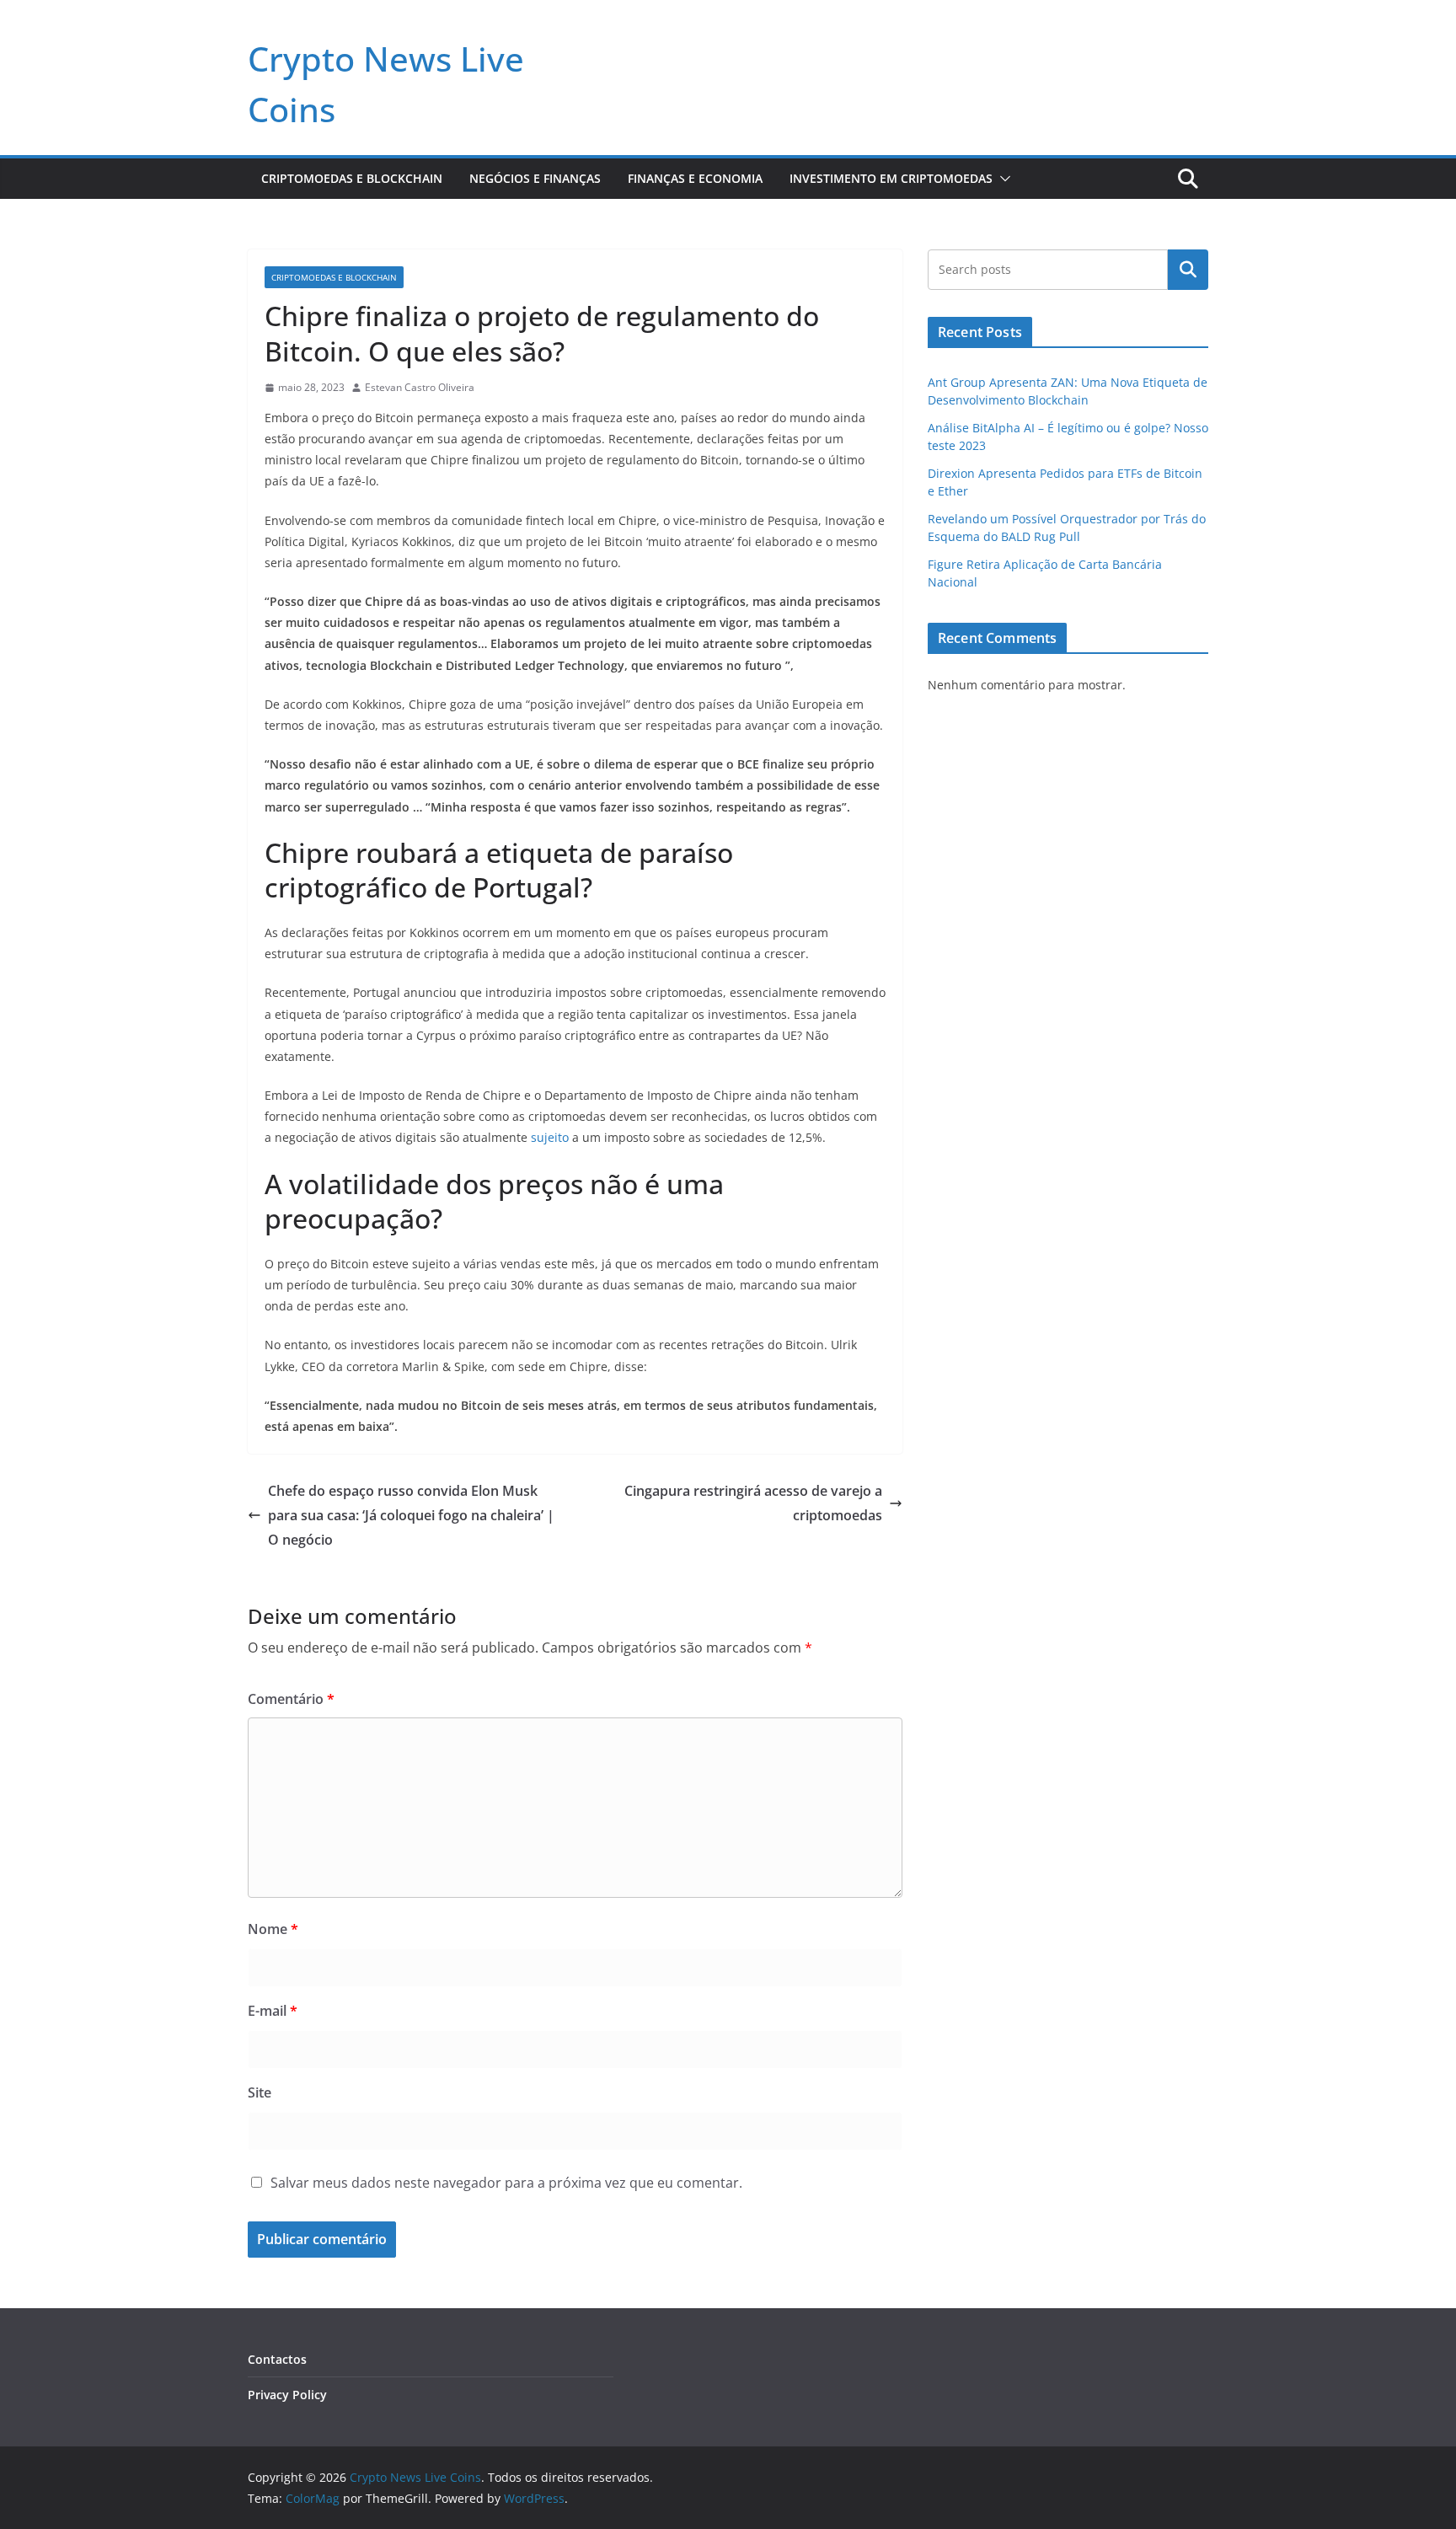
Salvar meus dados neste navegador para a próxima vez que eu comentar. (506, 2183)
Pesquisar (1188, 270)
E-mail (273, 2011)
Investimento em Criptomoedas (891, 178)
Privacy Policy (287, 2395)
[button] (1002, 179)
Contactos (277, 2359)
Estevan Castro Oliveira (420, 387)
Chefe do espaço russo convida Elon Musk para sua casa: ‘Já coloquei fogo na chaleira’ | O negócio (411, 1515)
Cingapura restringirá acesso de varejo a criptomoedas (753, 1503)
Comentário (291, 1699)
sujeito (551, 1137)
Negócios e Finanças (535, 178)
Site (260, 2092)
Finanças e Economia (695, 178)
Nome (273, 1929)
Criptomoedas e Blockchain (352, 178)
